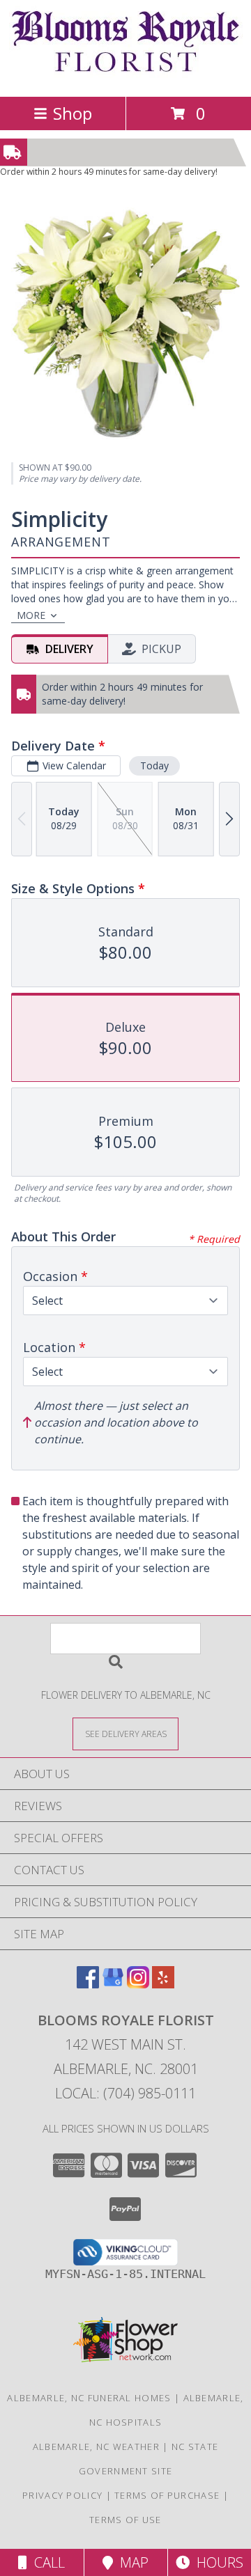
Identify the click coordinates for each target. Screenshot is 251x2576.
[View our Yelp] (163, 1984)
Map (131, 2562)
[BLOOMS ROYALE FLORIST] (126, 76)
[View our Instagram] (138, 1984)
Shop (73, 113)
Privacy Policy (62, 2495)
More (31, 615)
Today (154, 765)
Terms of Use (125, 2520)
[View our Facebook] (88, 1984)
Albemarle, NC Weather (96, 2447)
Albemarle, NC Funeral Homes (89, 2398)
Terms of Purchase (167, 2495)
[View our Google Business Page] (113, 1984)
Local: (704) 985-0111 (125, 2093)
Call (46, 2562)
